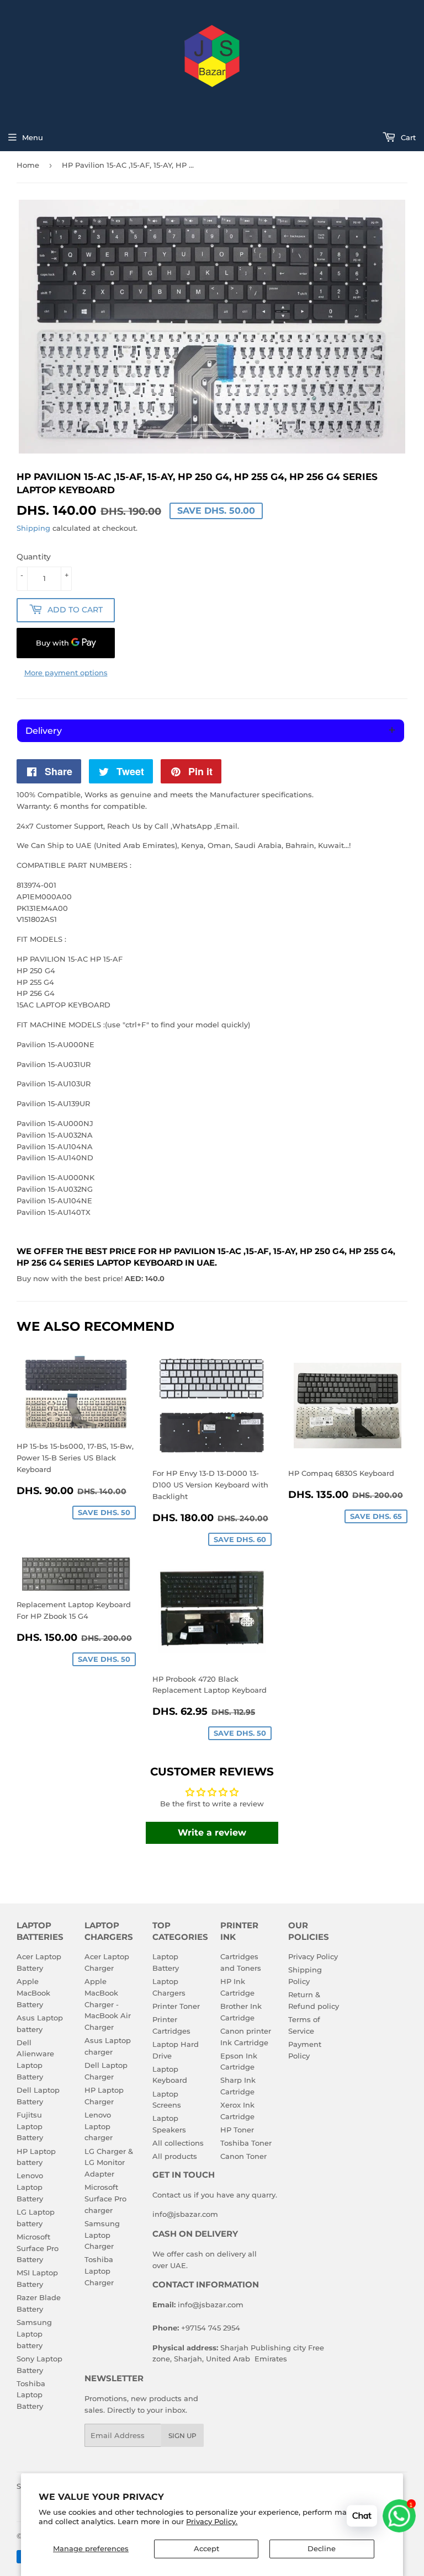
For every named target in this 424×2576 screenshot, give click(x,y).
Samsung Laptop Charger (102, 2235)
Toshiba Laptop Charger (99, 2271)
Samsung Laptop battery (34, 2334)
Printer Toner (176, 2006)
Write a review (212, 1833)
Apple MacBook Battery (33, 1993)
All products (175, 2156)
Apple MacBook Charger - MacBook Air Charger (108, 2004)
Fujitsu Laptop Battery (30, 2126)
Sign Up (182, 2436)
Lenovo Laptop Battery (30, 2187)
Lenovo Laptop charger (99, 2126)
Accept (206, 2548)
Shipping (33, 528)
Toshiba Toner (246, 2143)
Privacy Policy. (212, 2521)
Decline (322, 2548)
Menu (33, 137)
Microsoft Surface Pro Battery (38, 2248)
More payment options (66, 673)
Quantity (34, 557)
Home (28, 165)
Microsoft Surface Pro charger (105, 2199)
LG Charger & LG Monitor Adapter (109, 2163)
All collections (178, 2143)
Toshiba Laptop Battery (31, 2395)
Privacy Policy (313, 1956)
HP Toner (237, 2130)
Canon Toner (243, 2156)
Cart (407, 137)
